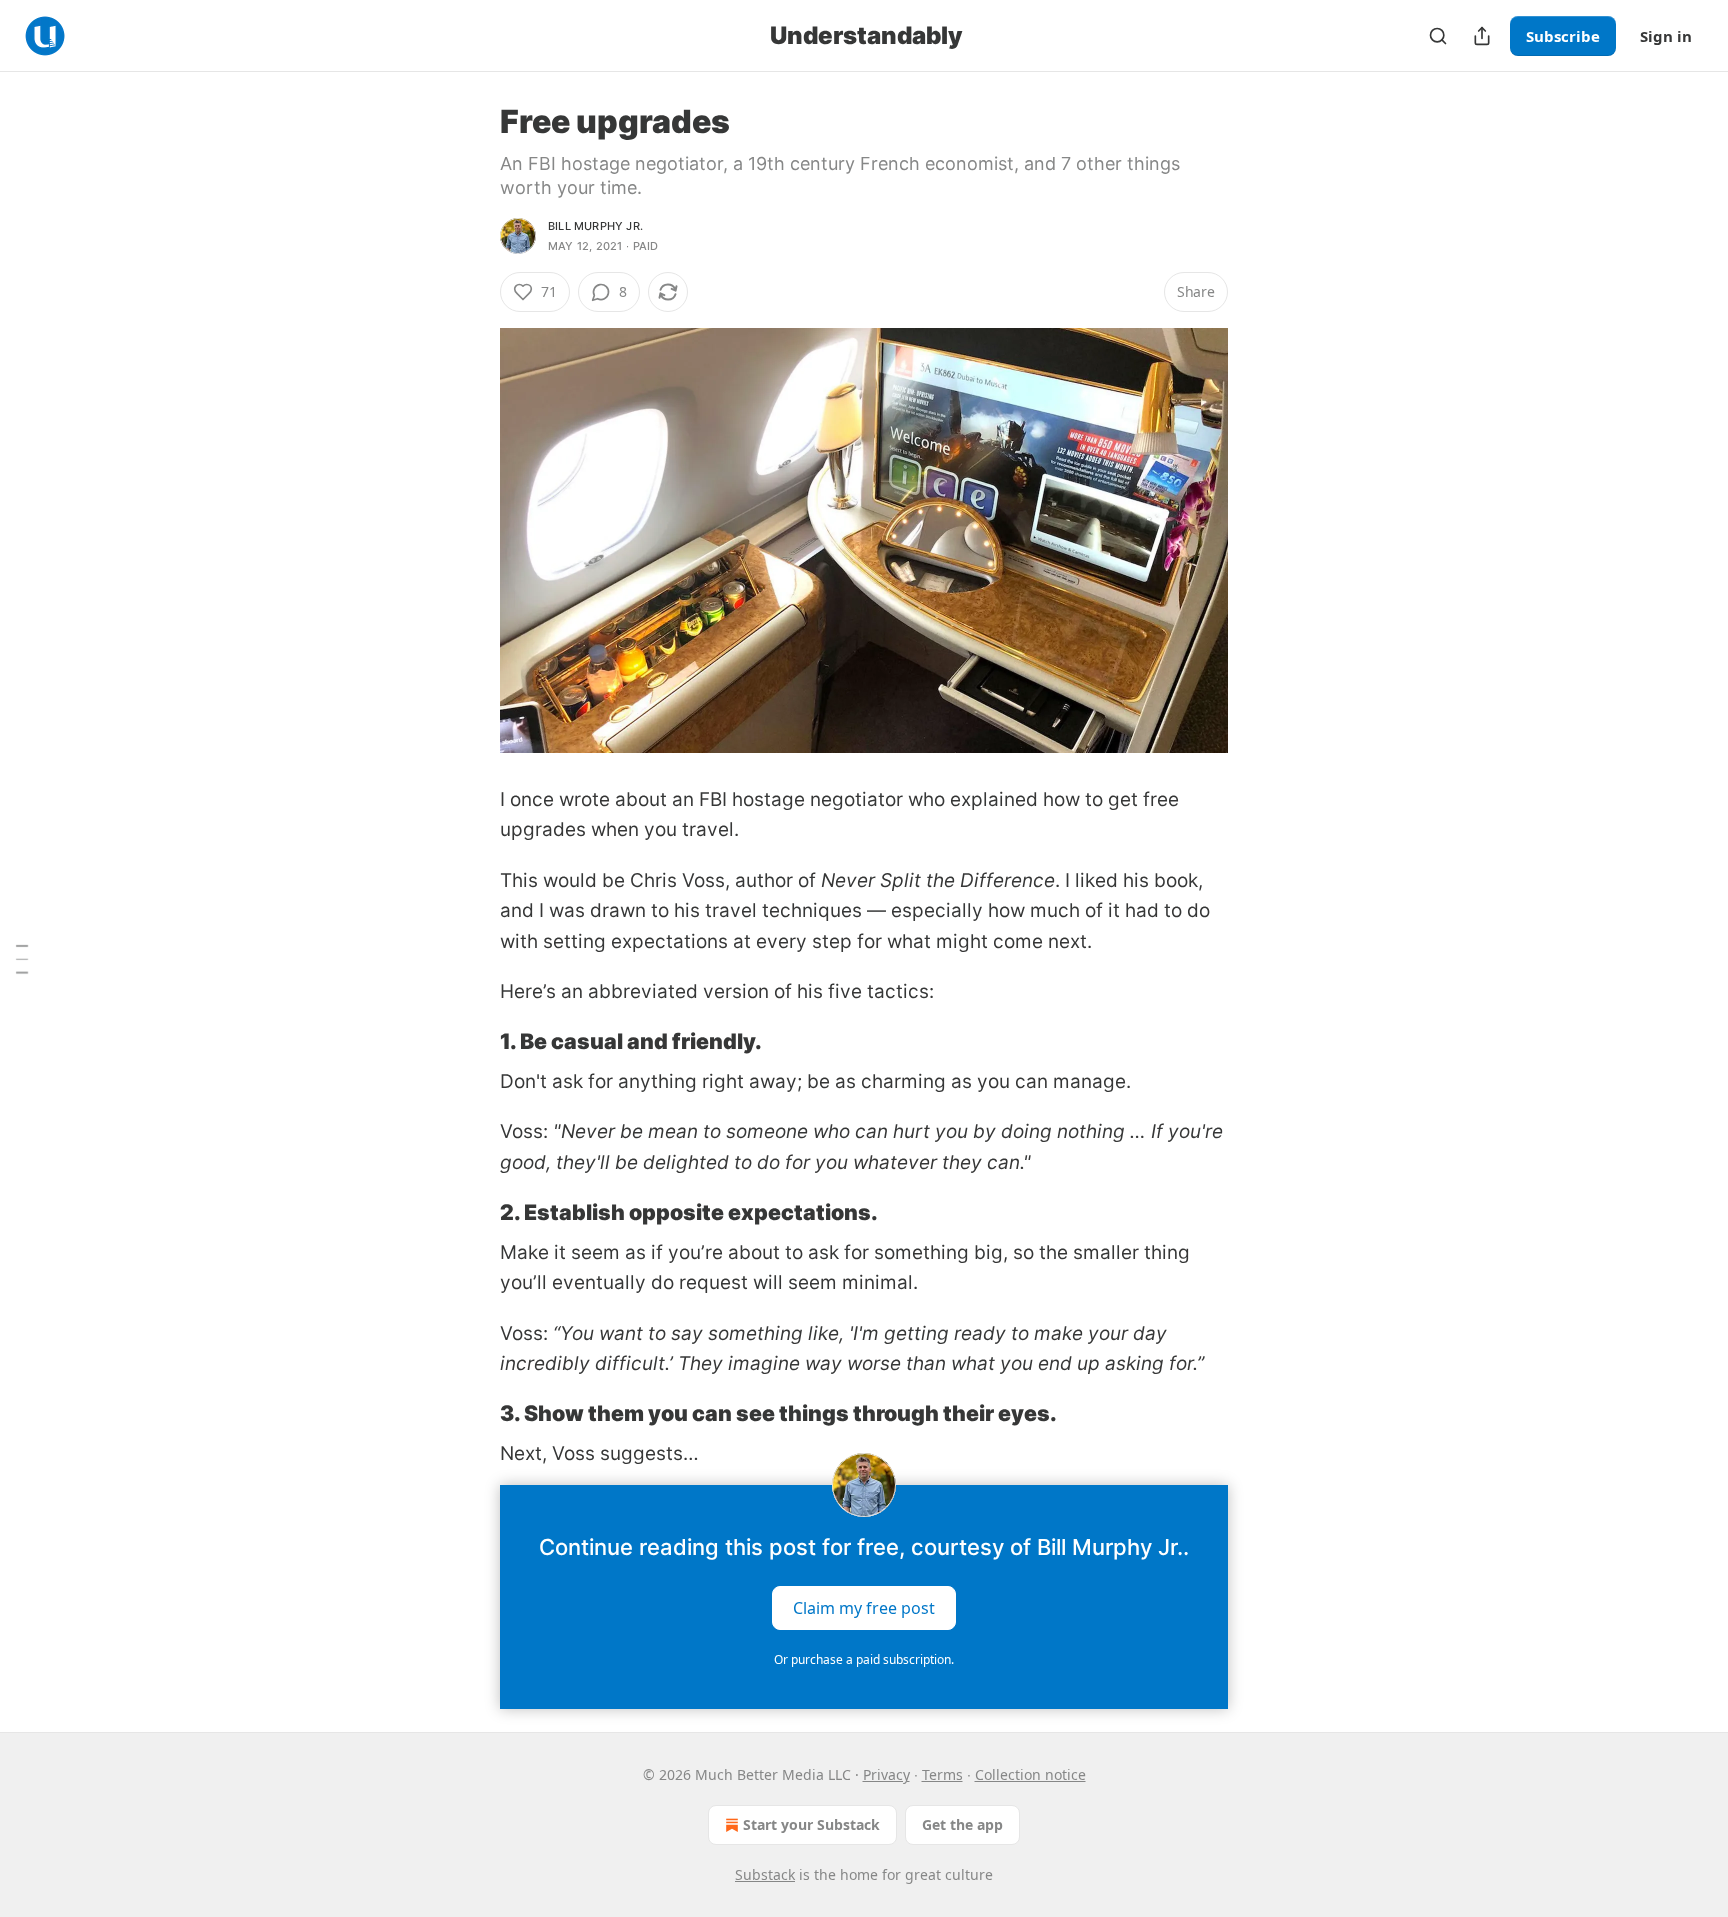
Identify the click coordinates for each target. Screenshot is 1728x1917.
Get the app (962, 1824)
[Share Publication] (1482, 36)
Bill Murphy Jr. (595, 226)
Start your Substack (811, 1824)
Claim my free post (864, 1608)
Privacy (886, 1774)
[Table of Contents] (22, 959)
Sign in (1666, 36)
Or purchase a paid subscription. (864, 1659)
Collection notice (1030, 1774)
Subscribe (1563, 36)
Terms (942, 1774)
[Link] (472, 1041)
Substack (765, 1874)
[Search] (1438, 36)
